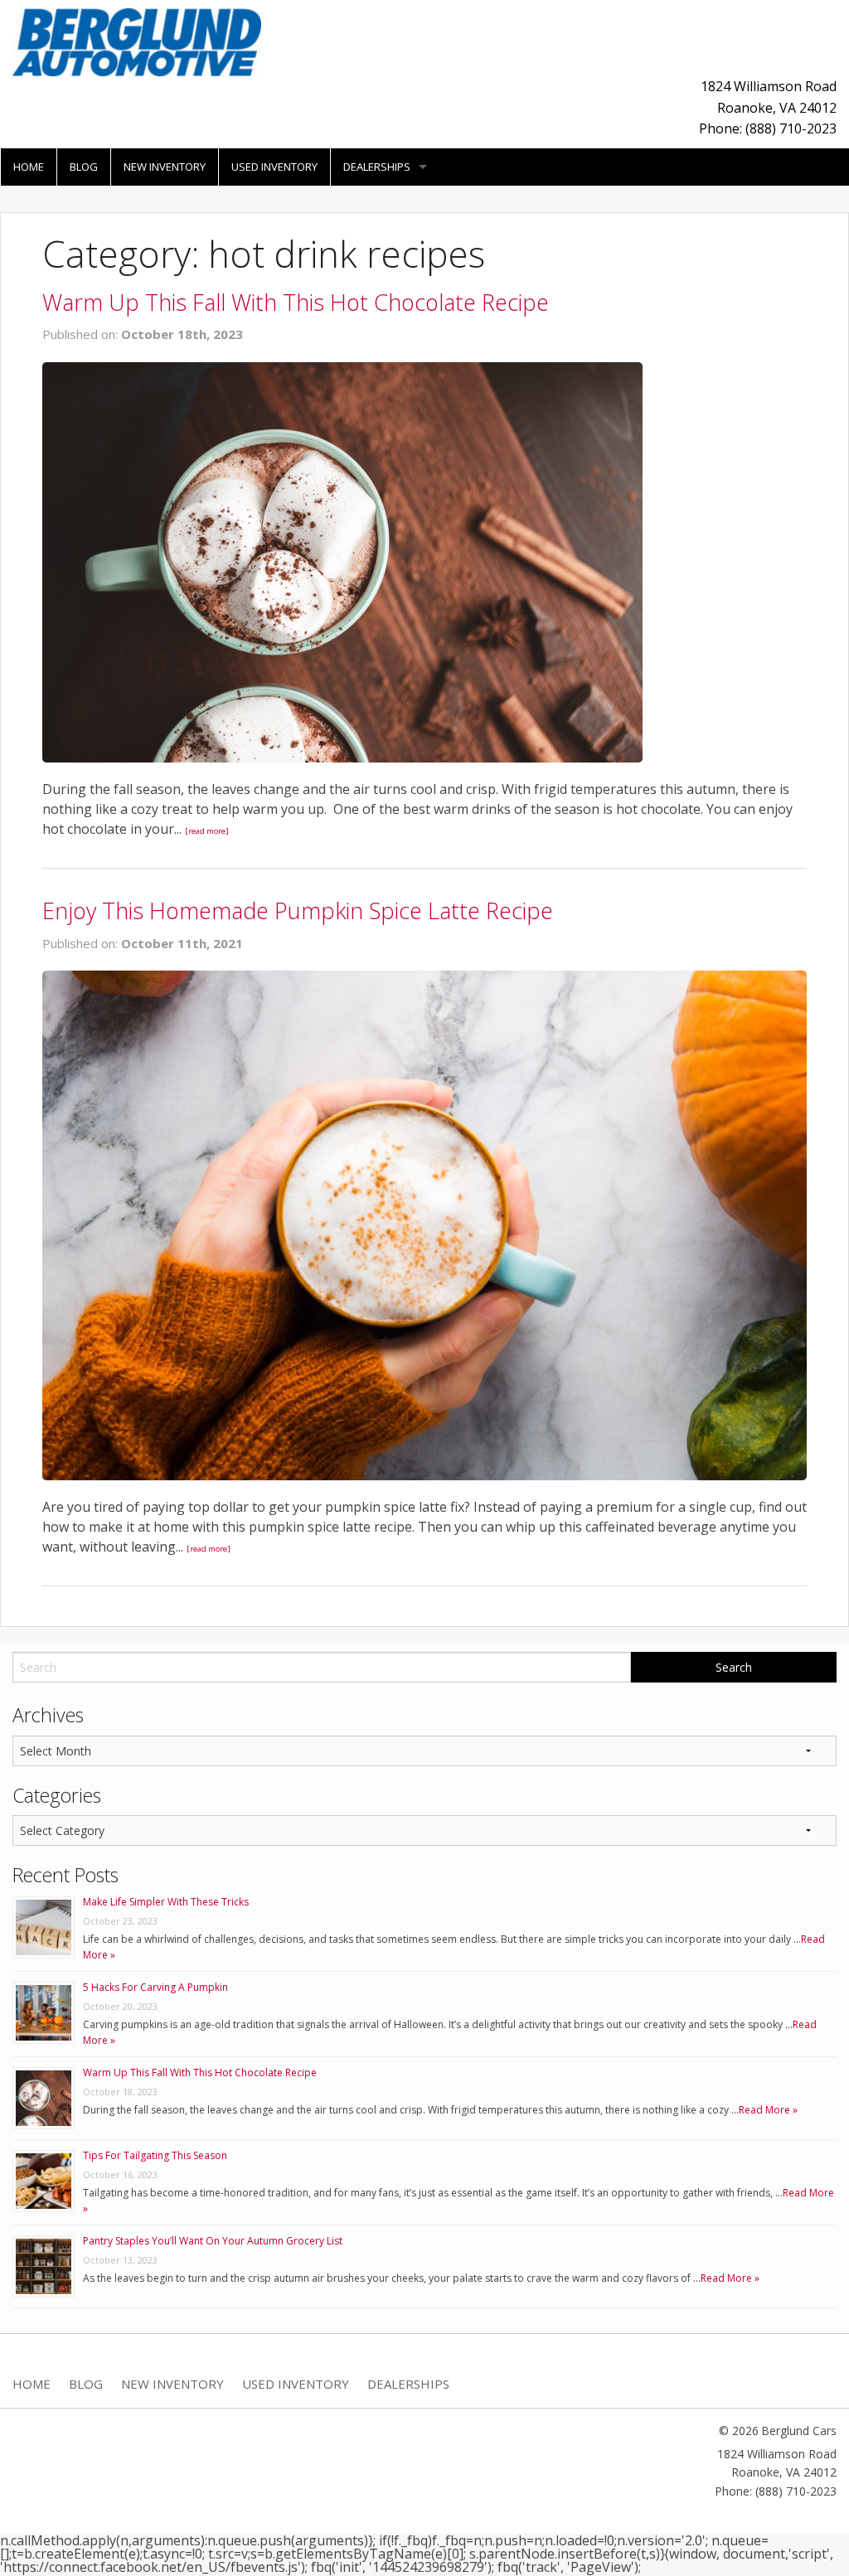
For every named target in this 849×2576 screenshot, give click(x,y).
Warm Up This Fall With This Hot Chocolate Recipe (296, 302)
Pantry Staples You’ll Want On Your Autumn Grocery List (213, 2241)
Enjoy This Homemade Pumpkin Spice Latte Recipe (298, 910)
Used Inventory (274, 167)
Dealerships (377, 167)
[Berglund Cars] (137, 41)
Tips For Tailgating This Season (155, 2155)
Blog (84, 167)
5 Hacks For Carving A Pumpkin (155, 1987)
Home (29, 167)
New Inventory (165, 167)
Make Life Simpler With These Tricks (166, 1902)
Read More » (768, 2110)
